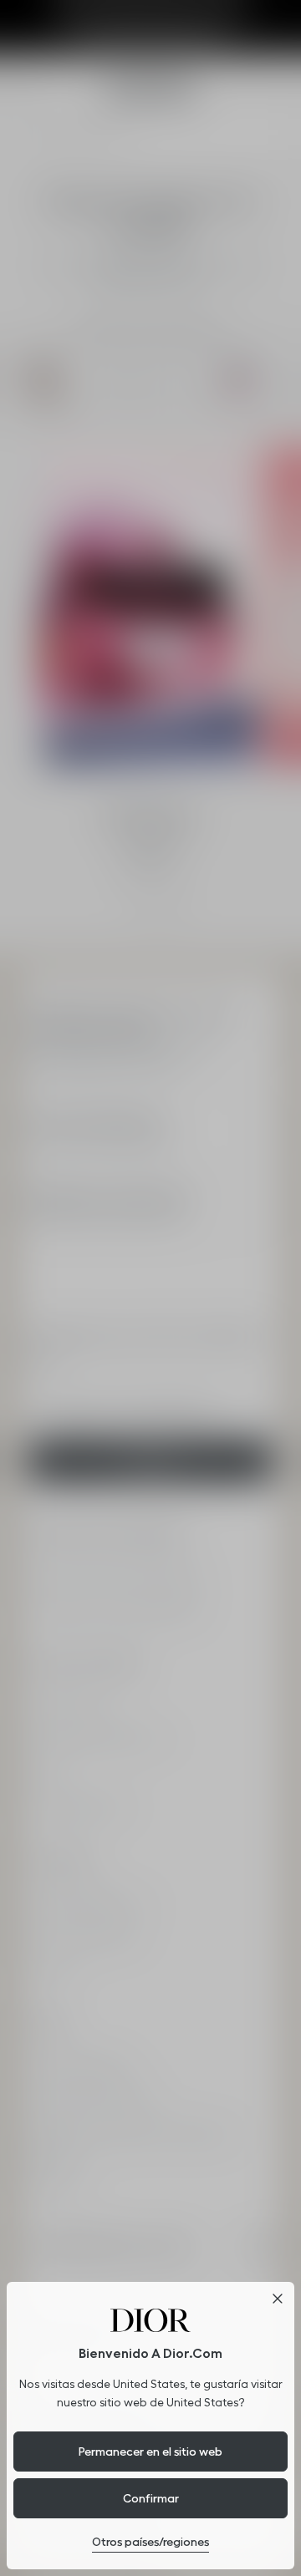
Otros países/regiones (150, 2542)
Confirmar (151, 2498)
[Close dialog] (278, 2299)
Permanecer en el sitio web (150, 2452)
